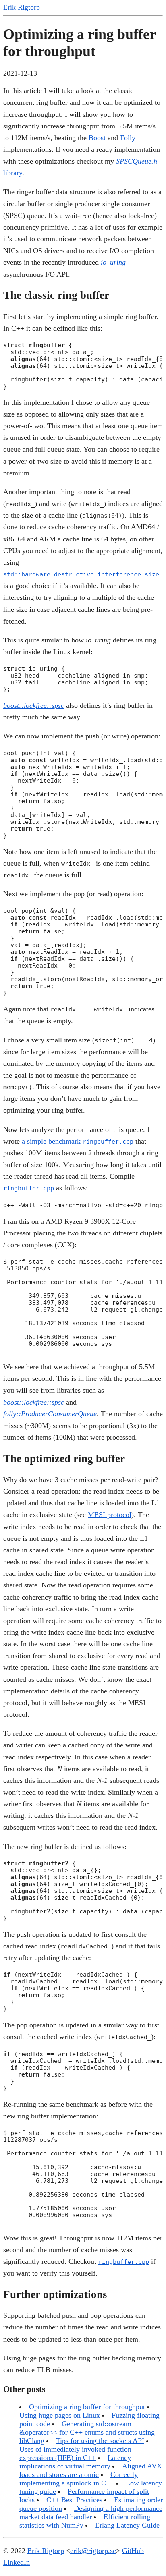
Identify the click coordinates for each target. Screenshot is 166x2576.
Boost (97, 138)
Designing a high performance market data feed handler (91, 2513)
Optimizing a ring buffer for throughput (87, 2407)
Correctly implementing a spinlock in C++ (79, 2479)
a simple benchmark (78, 1141)
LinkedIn (17, 2562)
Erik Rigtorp (22, 7)
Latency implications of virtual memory (75, 2462)
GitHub (133, 2551)
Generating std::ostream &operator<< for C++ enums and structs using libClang (87, 2432)
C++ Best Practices (74, 2500)
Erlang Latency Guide (127, 2525)
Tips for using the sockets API (100, 2441)
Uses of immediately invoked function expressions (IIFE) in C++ (75, 2453)
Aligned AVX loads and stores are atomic (91, 2470)
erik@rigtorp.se (93, 2551)
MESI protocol (110, 1515)
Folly (128, 138)
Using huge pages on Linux (60, 2415)
